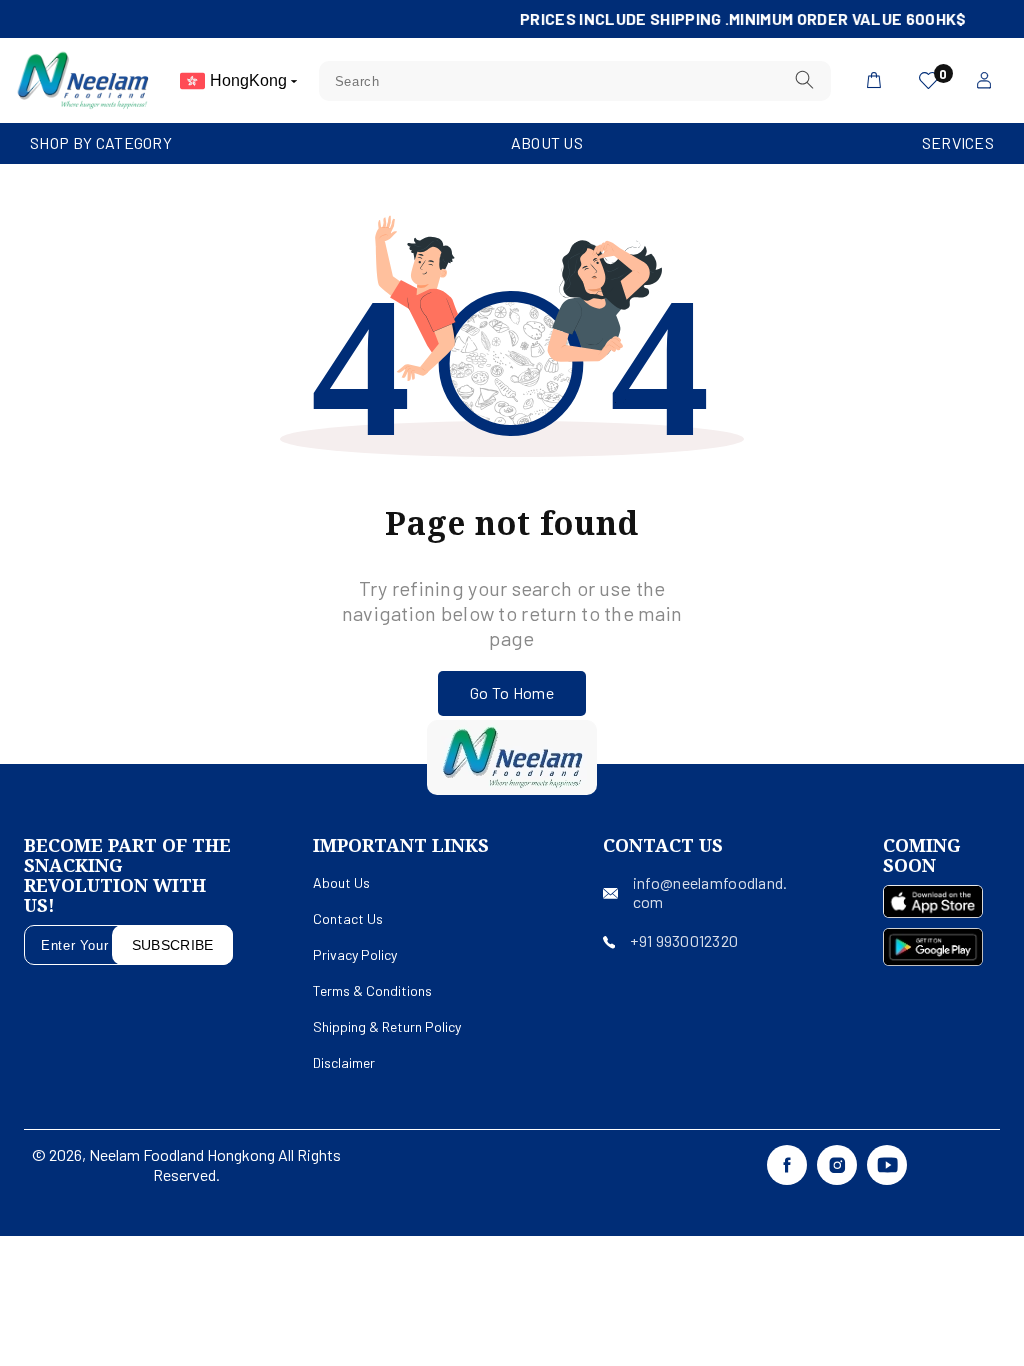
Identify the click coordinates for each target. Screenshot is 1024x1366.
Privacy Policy (355, 954)
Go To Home (512, 692)
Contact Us (348, 918)
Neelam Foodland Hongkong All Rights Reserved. (215, 1164)
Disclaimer (344, 1062)
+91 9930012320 (684, 940)
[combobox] (575, 81)
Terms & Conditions (372, 990)
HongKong (250, 80)
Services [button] (958, 142)
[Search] (804, 80)
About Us (547, 142)
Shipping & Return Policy (387, 1026)
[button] (101, 143)
